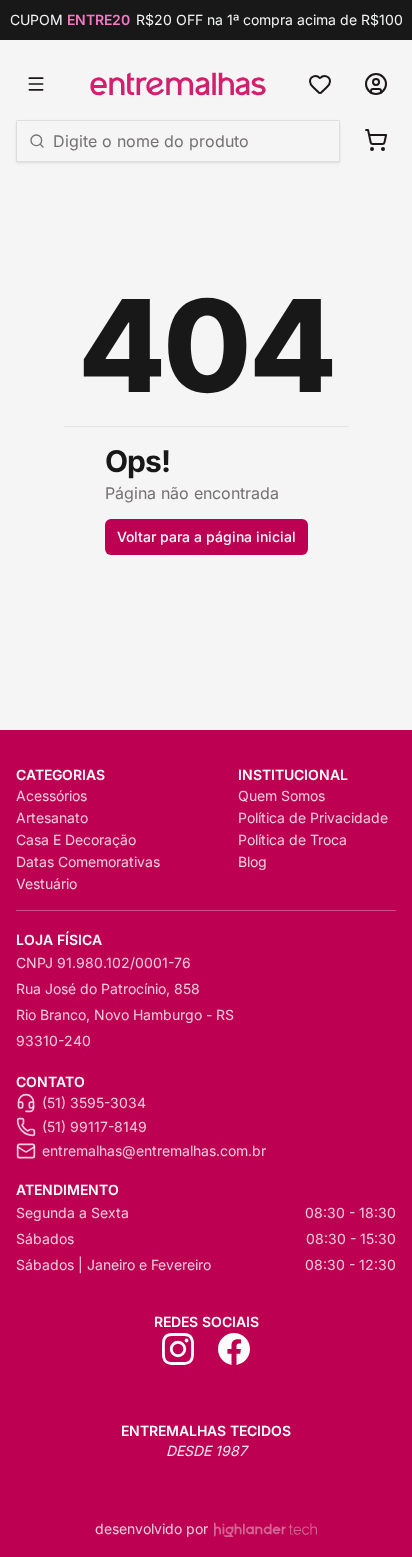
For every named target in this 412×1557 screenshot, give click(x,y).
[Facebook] (234, 1349)
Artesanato (52, 817)
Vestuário (46, 883)
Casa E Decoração (76, 839)
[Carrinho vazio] (376, 140)
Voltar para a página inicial (206, 536)
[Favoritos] (320, 84)
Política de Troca (292, 839)
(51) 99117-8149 (94, 1126)
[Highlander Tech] (265, 1529)
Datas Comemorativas (88, 861)
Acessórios (51, 795)
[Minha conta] (376, 84)
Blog (252, 861)
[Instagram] (178, 1349)
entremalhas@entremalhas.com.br (154, 1150)
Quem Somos (281, 795)
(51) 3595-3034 (94, 1102)
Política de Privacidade (313, 817)
